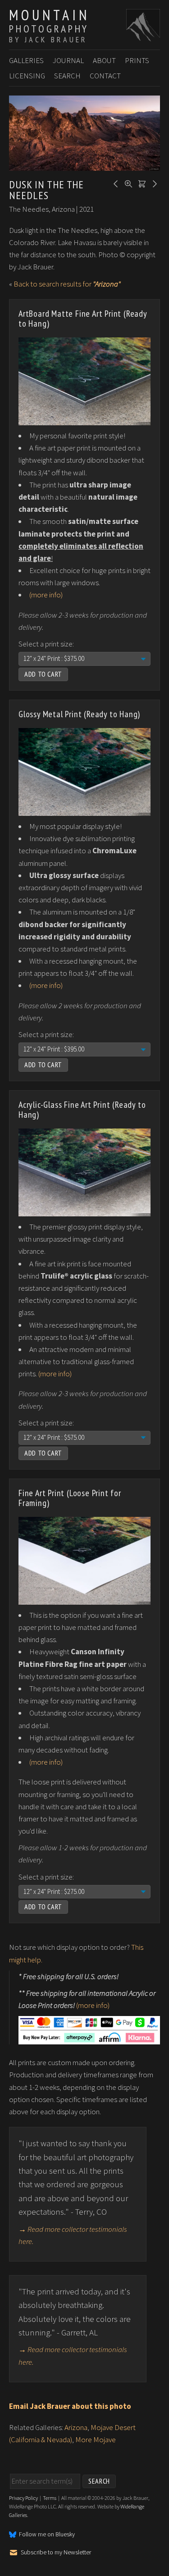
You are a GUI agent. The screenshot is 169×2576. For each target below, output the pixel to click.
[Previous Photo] (114, 183)
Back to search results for (67, 284)
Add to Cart (43, 674)
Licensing (27, 76)
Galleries (26, 60)
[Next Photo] (153, 183)
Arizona (76, 2427)
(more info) (46, 595)
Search (67, 76)
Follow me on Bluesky (47, 2535)
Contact (105, 76)
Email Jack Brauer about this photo (70, 2406)
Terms (50, 2498)
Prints (137, 60)
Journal (68, 60)
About (104, 60)
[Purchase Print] (141, 183)
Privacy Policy (23, 2498)
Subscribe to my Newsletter (56, 2553)
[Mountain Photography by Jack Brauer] (143, 36)
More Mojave (96, 2439)
